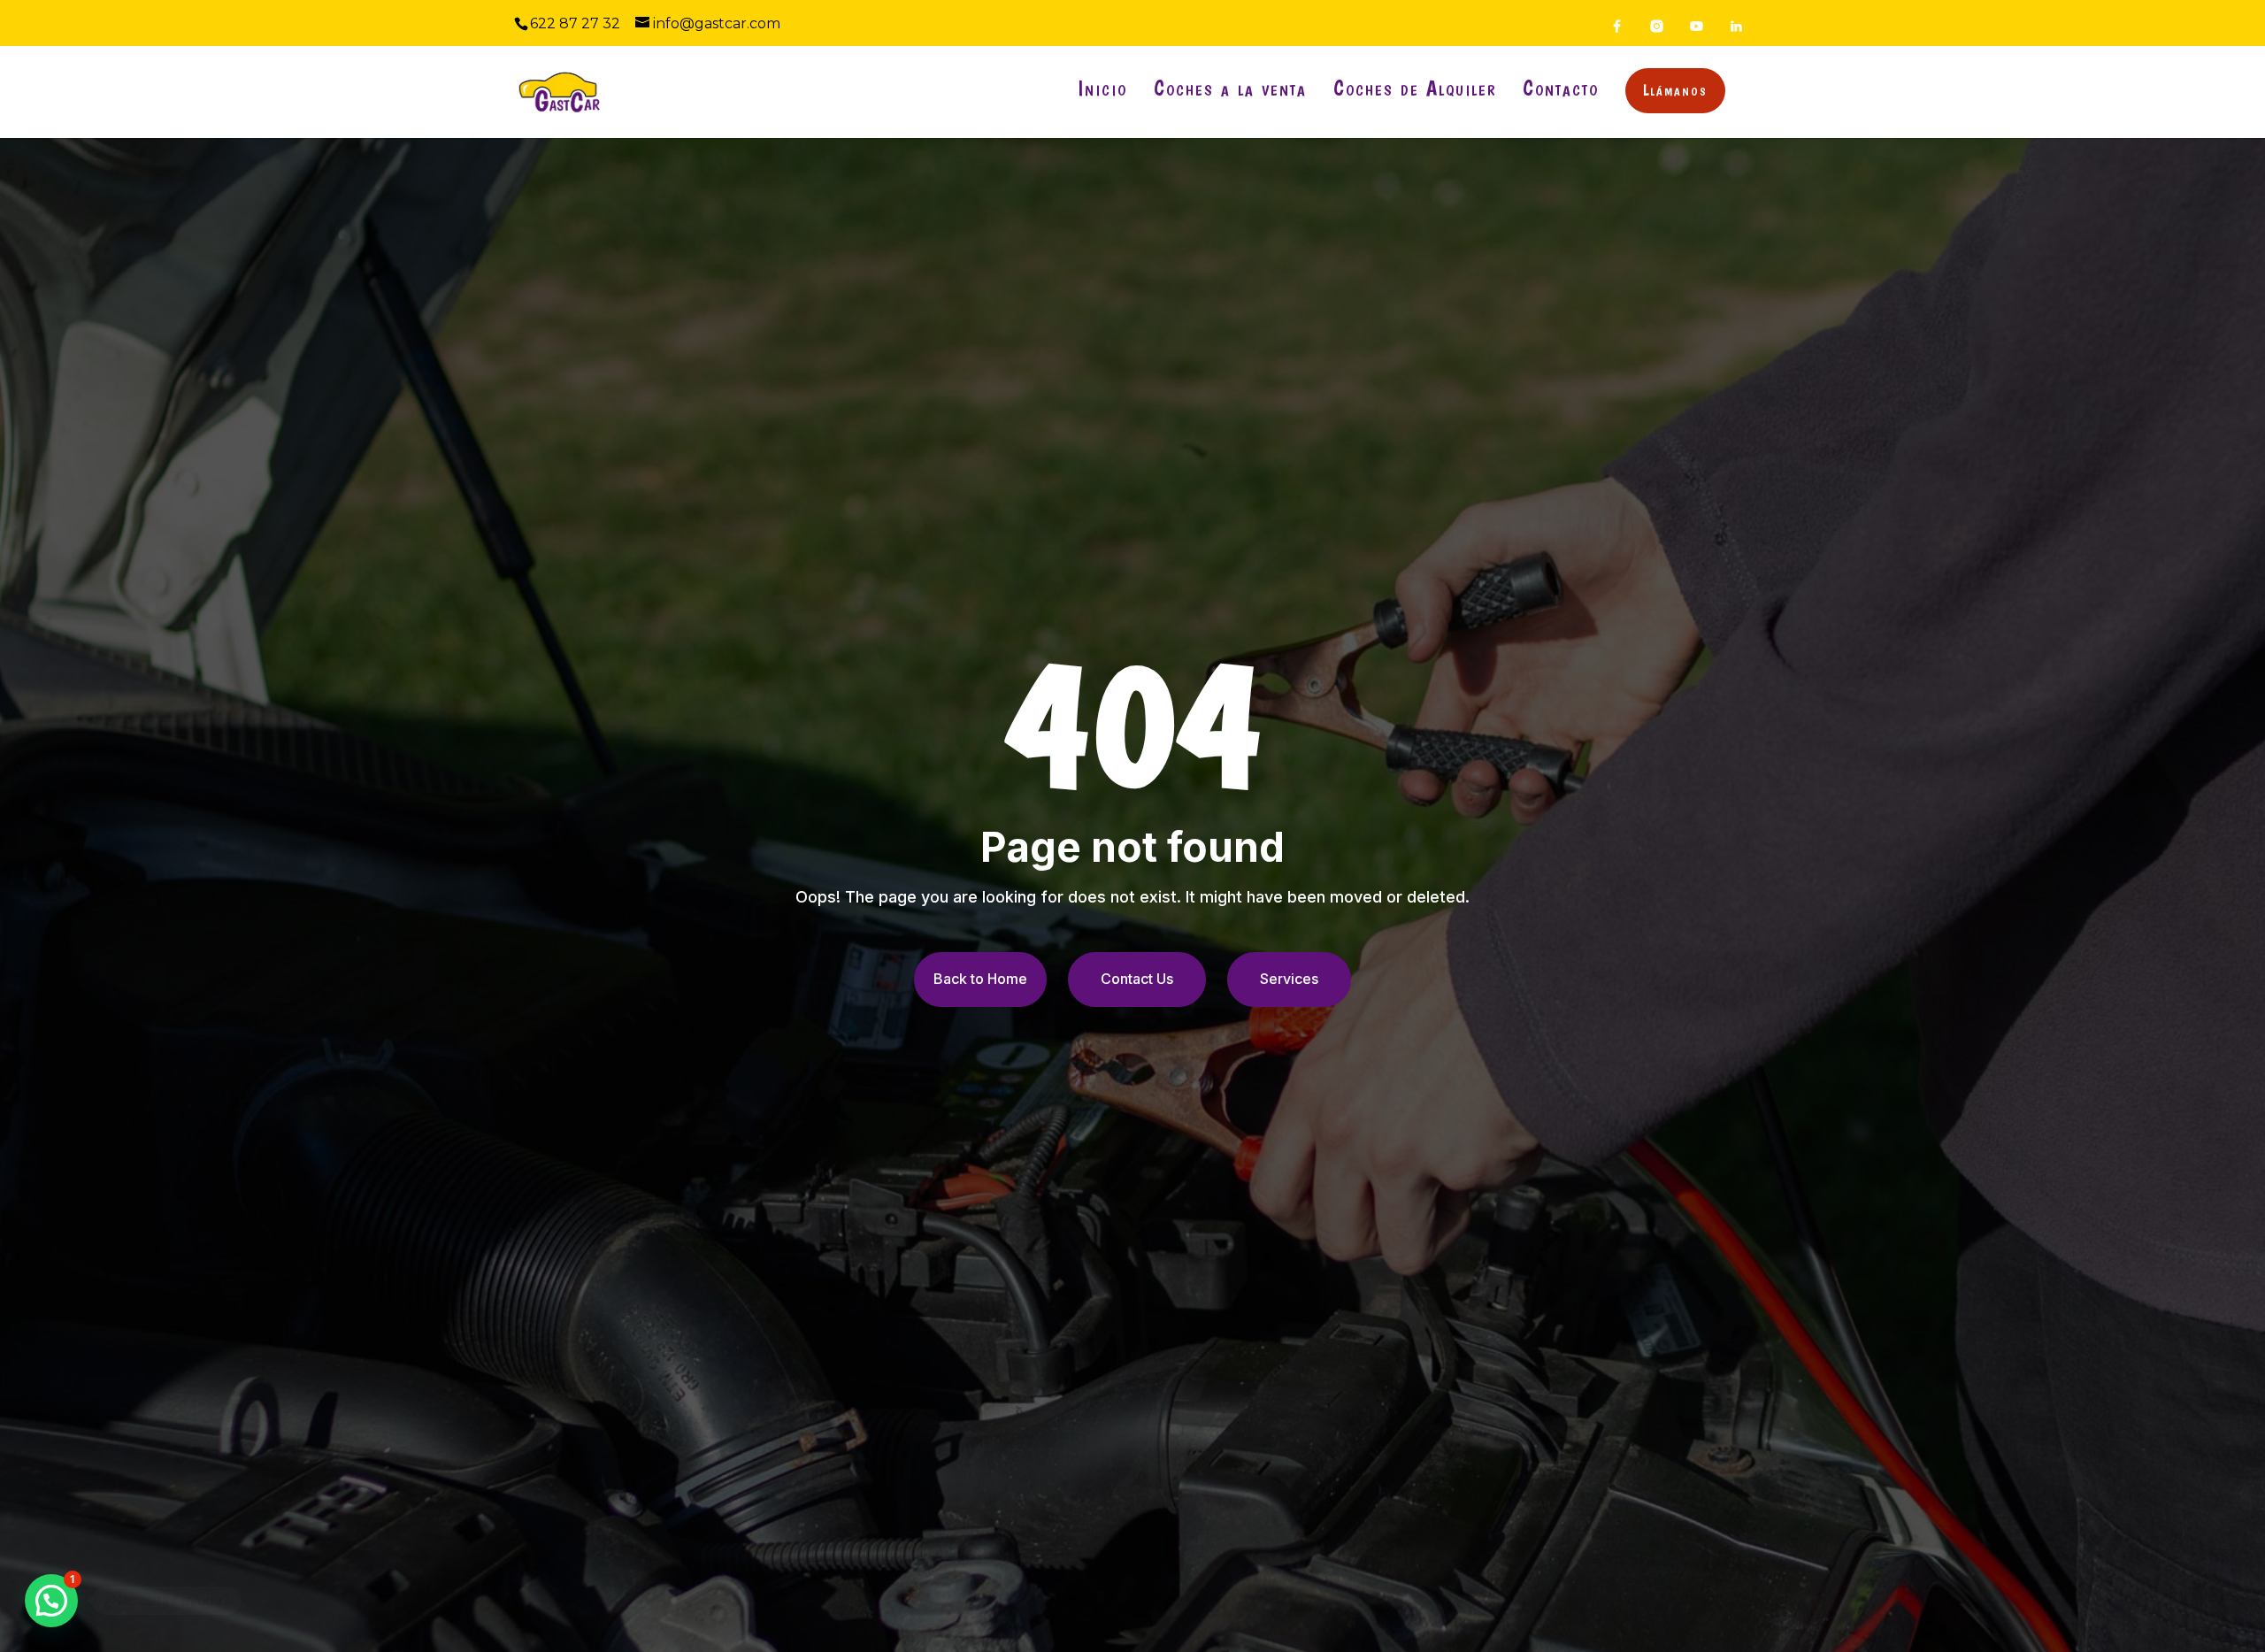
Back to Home (980, 979)
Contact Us (1137, 979)
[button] (51, 1601)
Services (1289, 979)
